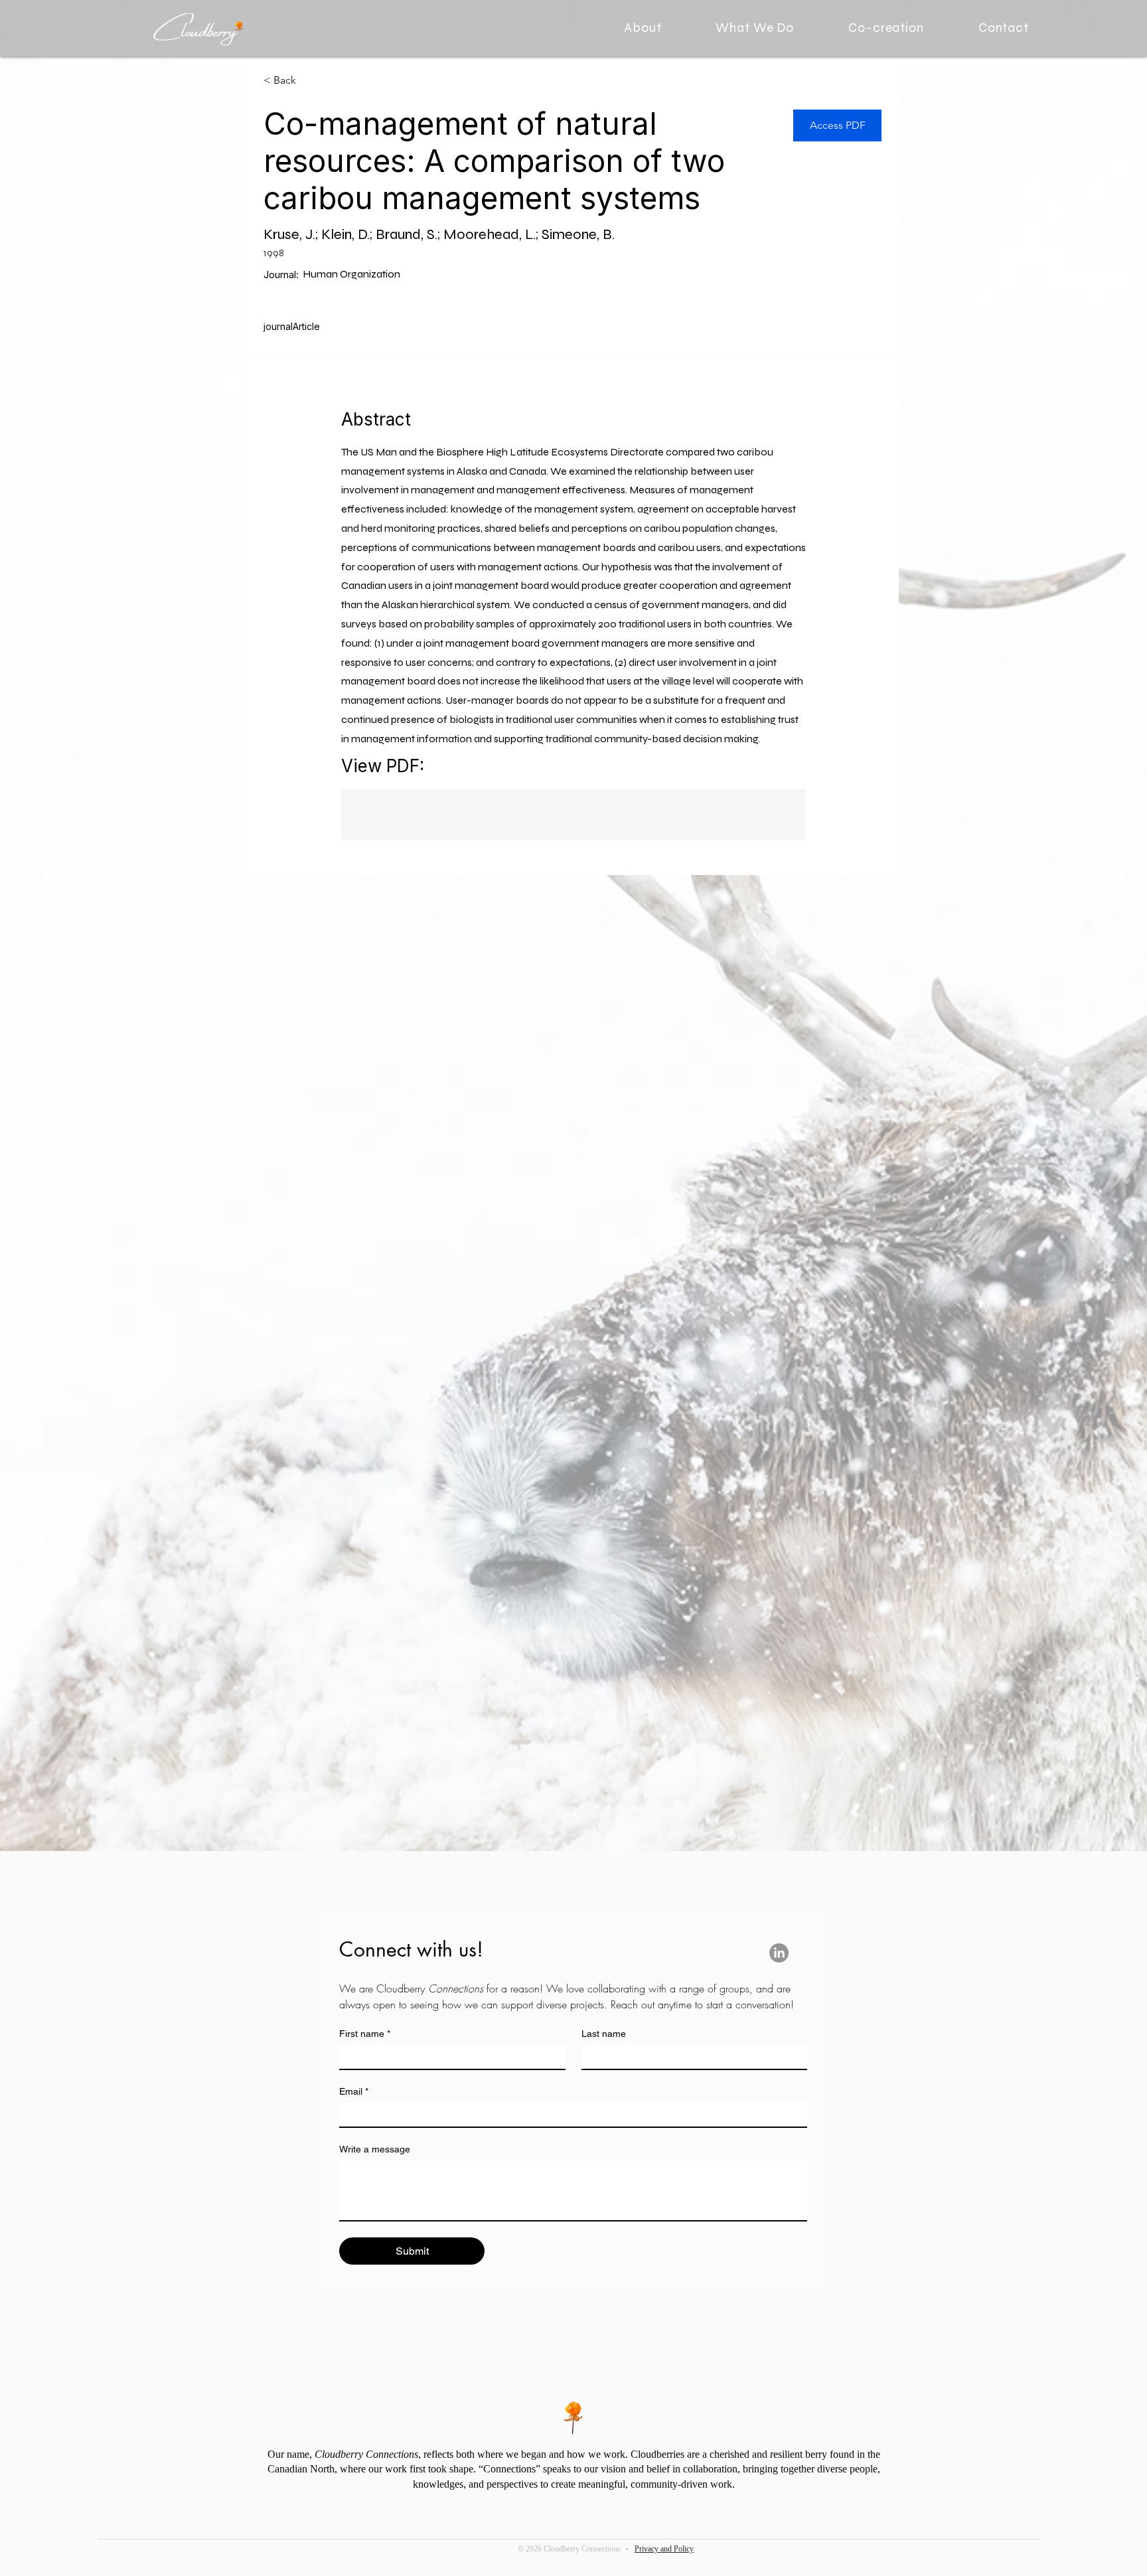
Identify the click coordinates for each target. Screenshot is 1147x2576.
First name (365, 2034)
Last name (604, 2034)
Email (354, 2091)
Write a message (375, 2149)
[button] (755, 28)
